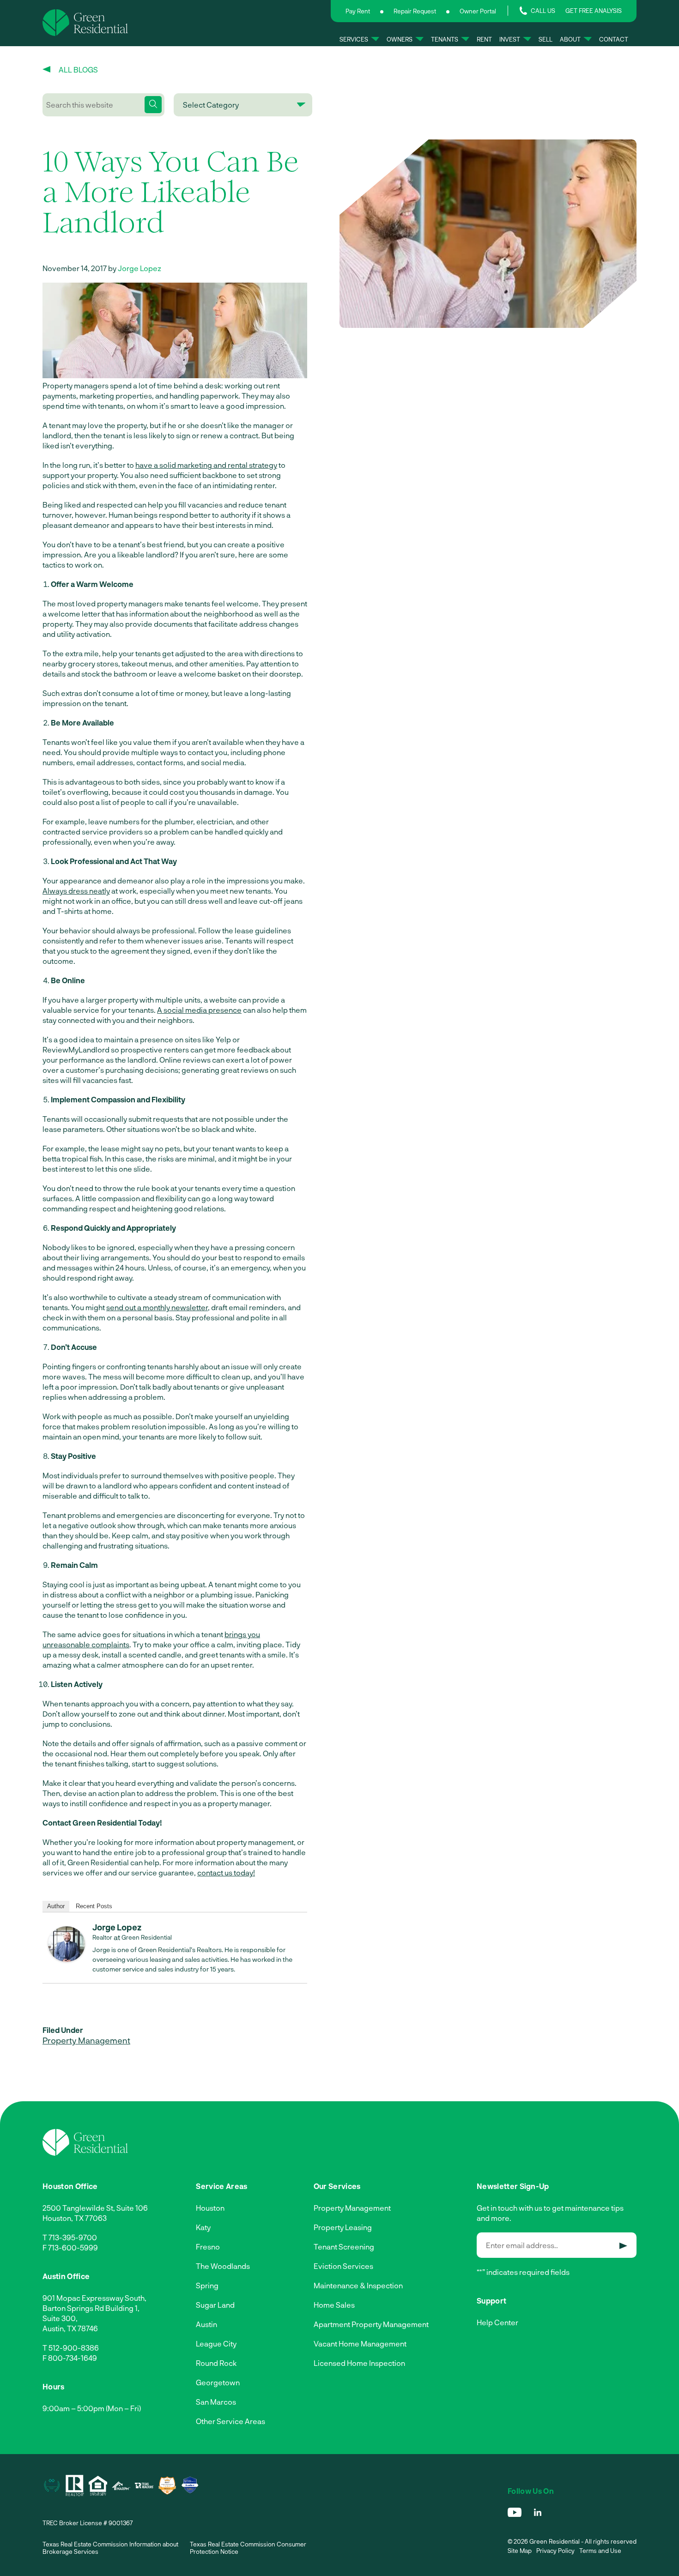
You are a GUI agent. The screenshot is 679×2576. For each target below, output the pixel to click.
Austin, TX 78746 (70, 2328)
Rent (484, 39)
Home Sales (334, 2305)
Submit (623, 2246)
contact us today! (226, 1872)
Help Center (497, 2322)
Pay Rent (358, 11)
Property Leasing (343, 2227)
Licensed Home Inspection (359, 2363)
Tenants (445, 39)
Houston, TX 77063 (75, 2218)
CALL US (543, 11)
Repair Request (415, 11)
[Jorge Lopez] (67, 1959)
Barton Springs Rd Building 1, (91, 2308)
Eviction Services (343, 2266)
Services (354, 39)
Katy (203, 2227)
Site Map (520, 2551)
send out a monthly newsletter (157, 1307)
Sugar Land (215, 2305)
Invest (510, 39)
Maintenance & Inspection (358, 2285)
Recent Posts (94, 1906)
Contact (614, 39)
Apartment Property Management (371, 2324)
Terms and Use (600, 2551)
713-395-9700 (73, 2237)
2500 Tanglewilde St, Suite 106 (95, 2208)
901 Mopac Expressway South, (94, 2298)
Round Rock (216, 2363)
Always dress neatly (76, 891)
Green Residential (147, 1937)
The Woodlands (223, 2266)
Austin (206, 2324)
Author (56, 1906)
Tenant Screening (344, 2246)
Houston (210, 2208)
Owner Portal (478, 11)
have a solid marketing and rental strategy (206, 465)
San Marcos (216, 2402)
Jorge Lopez (139, 268)
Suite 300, (60, 2318)
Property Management (86, 2040)
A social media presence (199, 1010)
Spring (207, 2285)
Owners (400, 39)
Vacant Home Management (360, 2343)
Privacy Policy (555, 2551)
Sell (546, 39)
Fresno (208, 2246)
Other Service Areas (230, 2421)
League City (216, 2343)
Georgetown (218, 2382)
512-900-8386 (74, 2348)
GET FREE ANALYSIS (594, 11)
